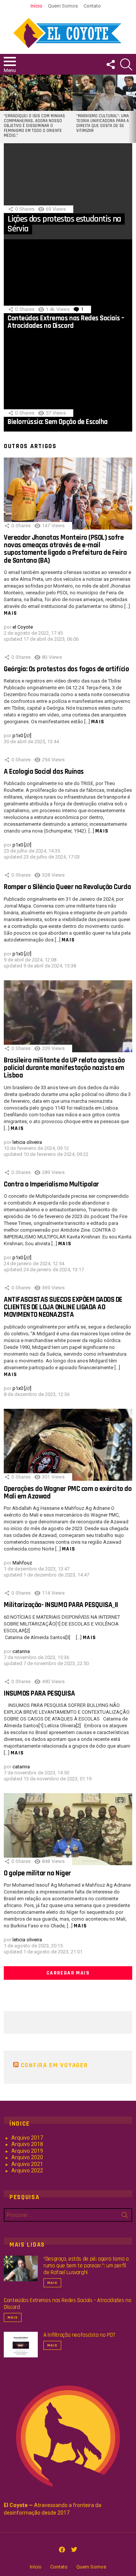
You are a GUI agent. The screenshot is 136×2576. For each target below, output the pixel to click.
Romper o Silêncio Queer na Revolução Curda (67, 887)
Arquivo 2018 (27, 2144)
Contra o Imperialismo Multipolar (51, 1184)
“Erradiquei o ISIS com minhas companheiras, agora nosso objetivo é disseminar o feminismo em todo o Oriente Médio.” (34, 126)
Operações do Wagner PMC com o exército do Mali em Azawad (68, 1493)
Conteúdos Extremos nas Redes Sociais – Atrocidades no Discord (66, 322)
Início (36, 6)
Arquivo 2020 (27, 2157)
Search (125, 2216)
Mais (11, 613)
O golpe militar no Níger (37, 1873)
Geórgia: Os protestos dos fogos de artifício (66, 669)
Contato (92, 6)
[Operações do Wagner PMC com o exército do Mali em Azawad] (68, 1445)
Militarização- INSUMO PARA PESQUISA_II (61, 1605)
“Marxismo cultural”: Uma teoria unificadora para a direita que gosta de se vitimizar (103, 123)
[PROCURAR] (126, 64)
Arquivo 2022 (27, 2170)
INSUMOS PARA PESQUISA (39, 1694)
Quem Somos (63, 6)
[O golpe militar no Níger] (68, 1829)
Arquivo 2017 (27, 2138)
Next (132, 109)
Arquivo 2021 (27, 2164)
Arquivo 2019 (27, 2151)
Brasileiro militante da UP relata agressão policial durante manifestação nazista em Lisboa (64, 1068)
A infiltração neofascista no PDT (80, 2335)
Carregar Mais (68, 1973)
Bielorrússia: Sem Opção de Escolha (58, 422)
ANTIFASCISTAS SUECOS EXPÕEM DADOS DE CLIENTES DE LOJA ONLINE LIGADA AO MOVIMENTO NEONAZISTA (63, 1307)
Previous (4, 109)
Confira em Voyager (54, 2065)
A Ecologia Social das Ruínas (44, 772)
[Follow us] (110, 64)
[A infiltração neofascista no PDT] (21, 2345)
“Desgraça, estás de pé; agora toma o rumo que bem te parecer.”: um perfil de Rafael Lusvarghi (86, 2266)
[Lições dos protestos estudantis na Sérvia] (68, 191)
